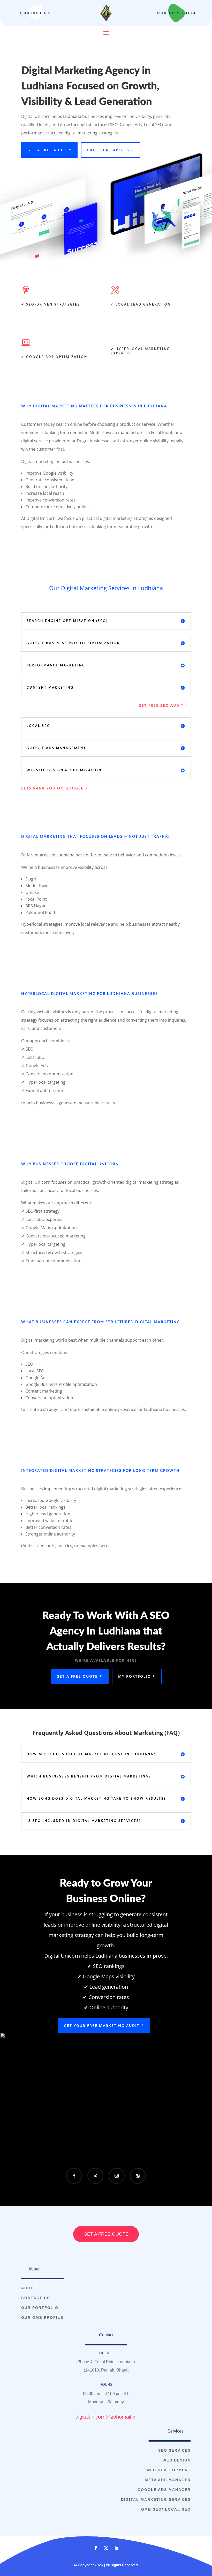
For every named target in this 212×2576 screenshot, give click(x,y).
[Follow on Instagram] (117, 2176)
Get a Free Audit (47, 150)
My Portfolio (135, 1676)
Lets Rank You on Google (52, 788)
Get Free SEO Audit (161, 705)
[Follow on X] (95, 2176)
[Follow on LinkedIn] (116, 2548)
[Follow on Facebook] (74, 2176)
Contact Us (35, 13)
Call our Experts (108, 150)
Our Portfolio (177, 13)
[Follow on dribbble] (138, 2176)
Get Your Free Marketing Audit (102, 2026)
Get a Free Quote (77, 1676)
